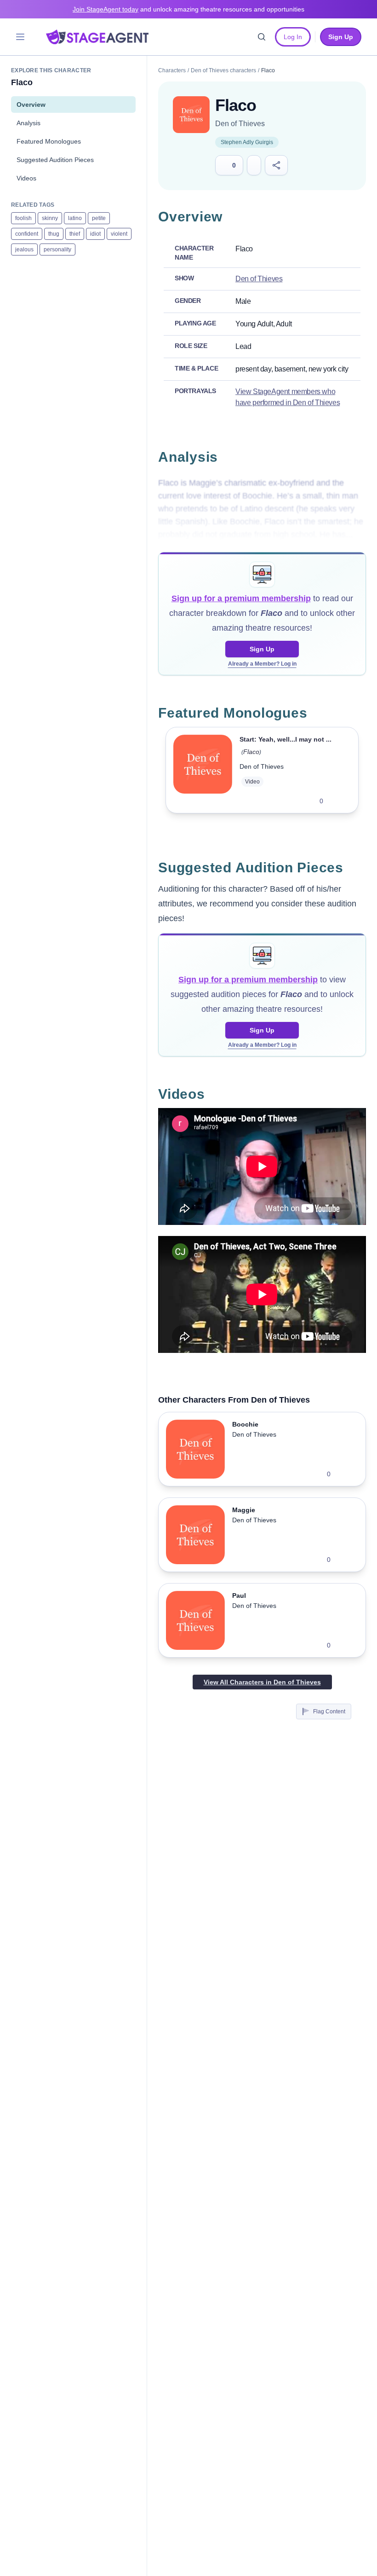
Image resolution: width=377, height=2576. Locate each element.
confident (27, 234)
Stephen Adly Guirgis (247, 142)
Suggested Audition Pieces (55, 160)
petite (99, 218)
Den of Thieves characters (223, 70)
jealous (24, 249)
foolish (23, 218)
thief (75, 234)
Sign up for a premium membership (241, 598)
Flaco (251, 752)
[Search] (262, 37)
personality (57, 249)
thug (54, 234)
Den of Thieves (240, 124)
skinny (50, 218)
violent (119, 234)
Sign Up (262, 649)
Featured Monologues (49, 141)
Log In (293, 37)
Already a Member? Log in (262, 664)
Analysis (29, 123)
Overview (31, 104)
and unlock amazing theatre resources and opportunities (188, 9)
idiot (95, 234)
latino (75, 218)
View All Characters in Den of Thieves (262, 1682)
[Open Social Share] (277, 165)
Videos (26, 178)
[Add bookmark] (336, 801)
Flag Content (329, 1712)
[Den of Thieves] (191, 115)
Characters (172, 70)
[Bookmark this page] (254, 165)
